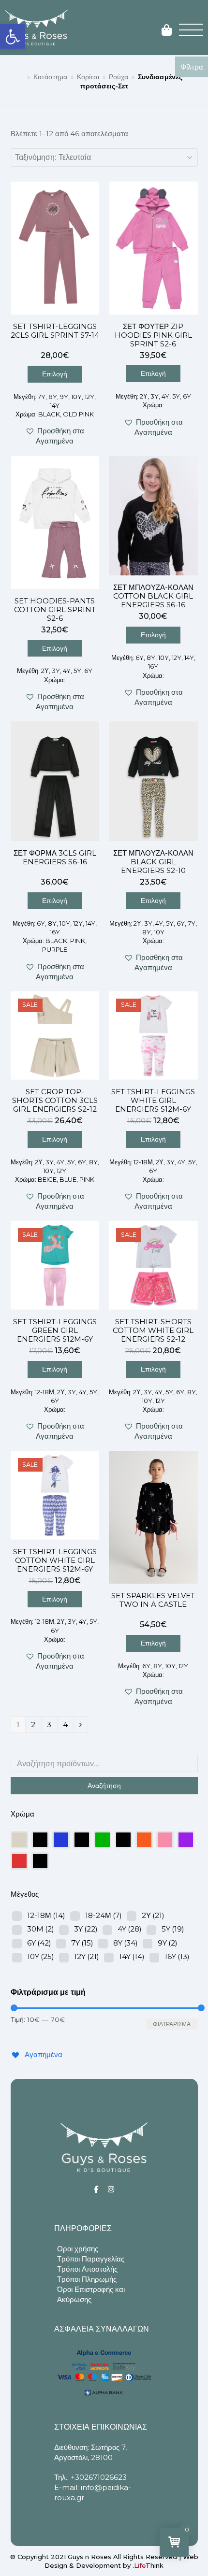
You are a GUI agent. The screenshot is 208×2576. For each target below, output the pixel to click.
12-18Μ (46, 1915)
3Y (86, 1929)
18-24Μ (104, 1915)
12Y (87, 1956)
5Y (173, 1929)
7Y (82, 1943)
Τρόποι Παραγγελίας (91, 2259)
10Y (41, 1956)
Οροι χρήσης (78, 2249)
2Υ (153, 1915)
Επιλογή (55, 374)
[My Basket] (167, 31)
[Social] (96, 2189)
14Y (132, 1956)
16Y (177, 1956)
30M (41, 1929)
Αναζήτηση (104, 1786)
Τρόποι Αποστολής (87, 2269)
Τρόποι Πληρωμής (87, 2279)
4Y (130, 1929)
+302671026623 (99, 2477)
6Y (39, 1943)
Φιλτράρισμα (172, 2024)
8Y (126, 1943)
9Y (168, 1943)
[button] (13, 37)
